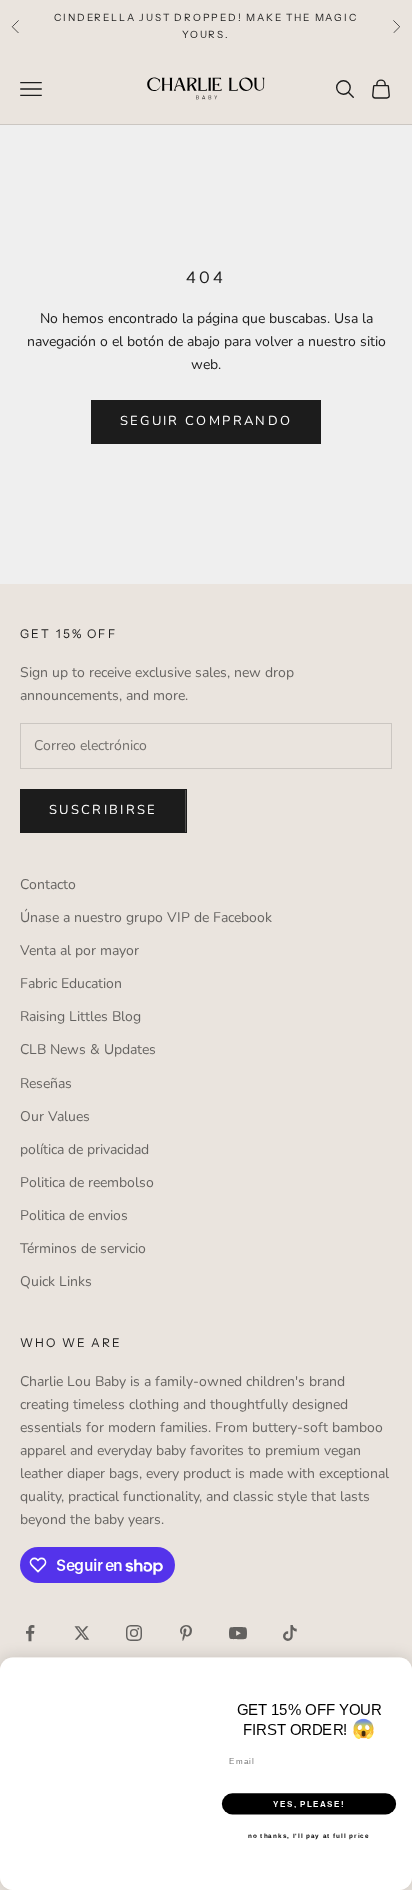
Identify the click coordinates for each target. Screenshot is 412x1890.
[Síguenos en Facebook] (30, 1633)
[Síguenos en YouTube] (238, 1633)
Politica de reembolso (87, 1182)
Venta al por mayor (79, 950)
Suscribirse (103, 810)
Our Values (55, 1116)
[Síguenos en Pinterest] (186, 1633)
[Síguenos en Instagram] (134, 1633)
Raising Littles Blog (80, 1016)
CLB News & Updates (88, 1049)
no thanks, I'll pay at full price (308, 1835)
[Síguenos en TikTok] (290, 1633)
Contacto (48, 884)
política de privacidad (84, 1149)
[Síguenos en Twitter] (82, 1633)
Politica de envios (74, 1215)
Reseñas (46, 1083)
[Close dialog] (400, 1669)
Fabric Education (71, 983)
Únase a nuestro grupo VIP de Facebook (146, 917)
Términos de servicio (83, 1248)
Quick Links (56, 1281)
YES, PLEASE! (309, 1803)
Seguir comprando (206, 421)
